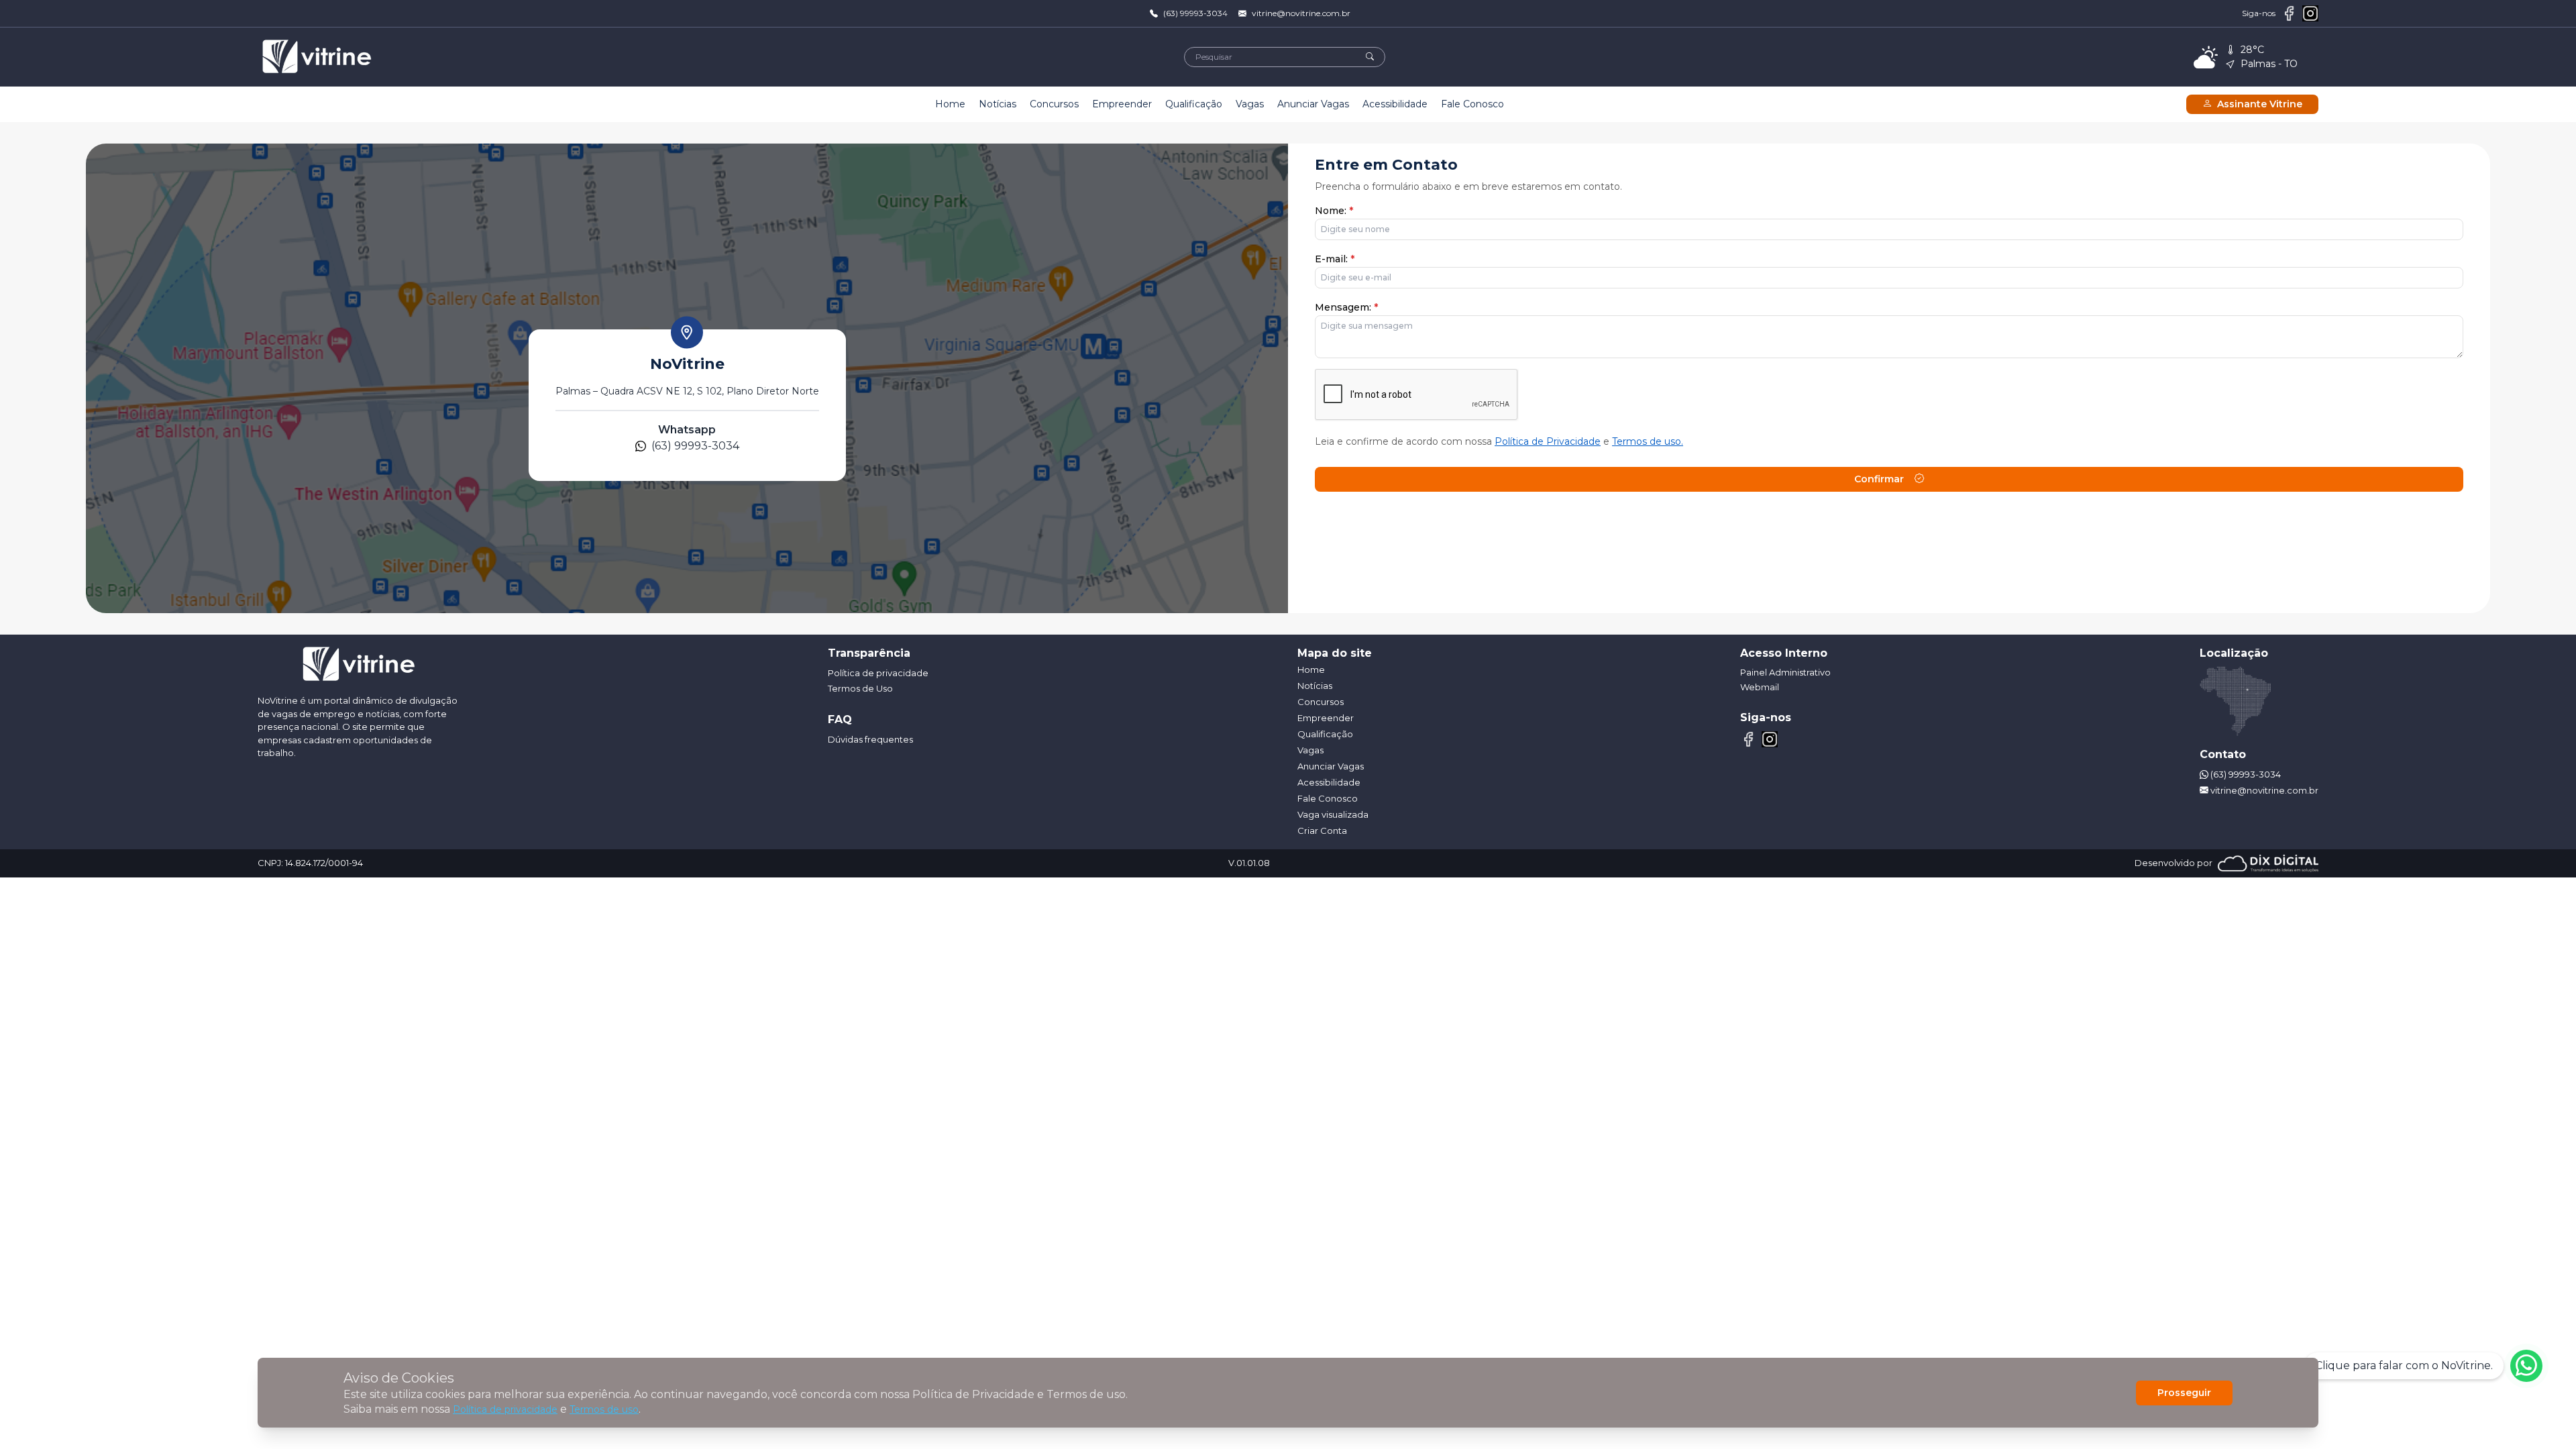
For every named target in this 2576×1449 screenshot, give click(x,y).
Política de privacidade (505, 1409)
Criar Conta (1322, 830)
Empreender (1122, 104)
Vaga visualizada (1333, 814)
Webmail (1760, 687)
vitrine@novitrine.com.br (1301, 13)
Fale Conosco (1472, 104)
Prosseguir (2184, 1393)
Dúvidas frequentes (870, 739)
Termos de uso (604, 1409)
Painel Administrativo (1785, 672)
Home (950, 104)
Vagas (1250, 104)
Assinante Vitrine (2260, 104)
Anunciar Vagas (1313, 104)
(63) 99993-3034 (1195, 13)
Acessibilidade (1395, 104)
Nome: (1334, 211)
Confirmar (1879, 479)
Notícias (998, 104)
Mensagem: (1346, 307)
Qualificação (1194, 104)
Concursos (1054, 104)
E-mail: (1335, 259)
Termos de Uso (860, 688)
